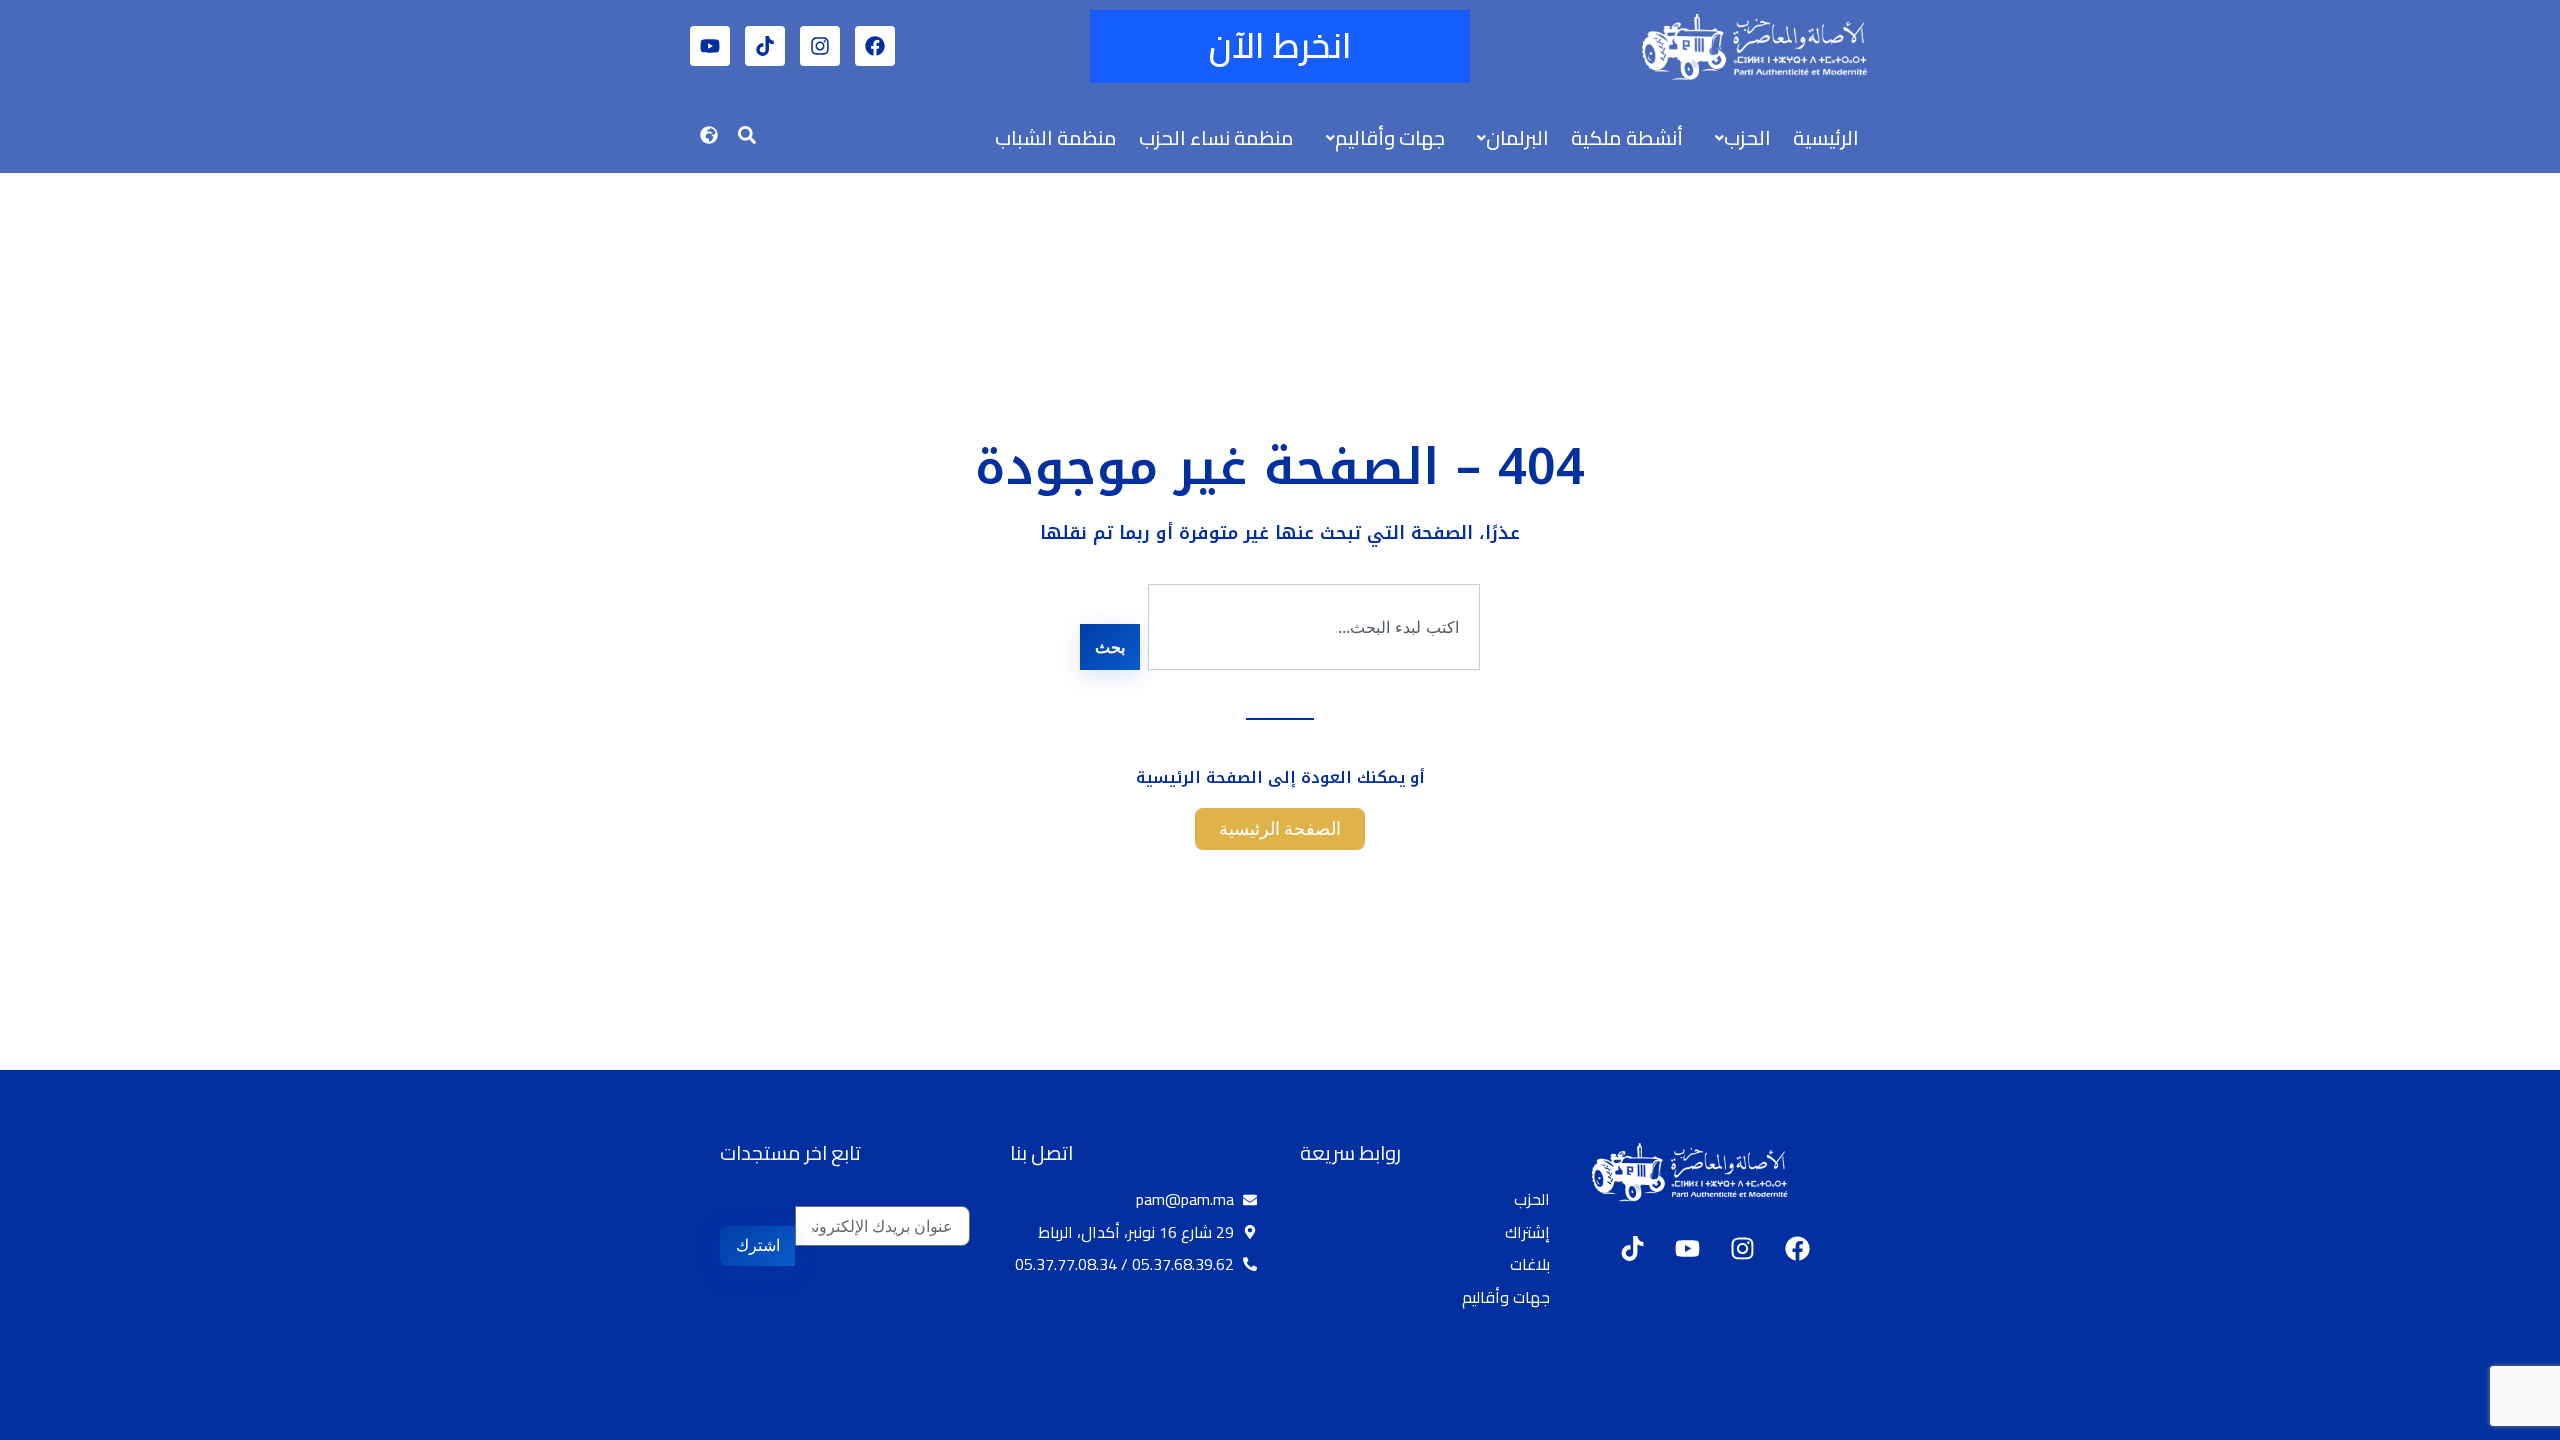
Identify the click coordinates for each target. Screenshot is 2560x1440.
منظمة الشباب (1056, 137)
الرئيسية (1826, 137)
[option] (2510, 1423)
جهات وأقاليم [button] (1390, 137)
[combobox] (1314, 627)
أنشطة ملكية (1627, 137)
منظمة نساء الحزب (1216, 137)
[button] (1738, 138)
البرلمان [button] (1517, 137)
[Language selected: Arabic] (2500, 1421)
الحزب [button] (1747, 137)
